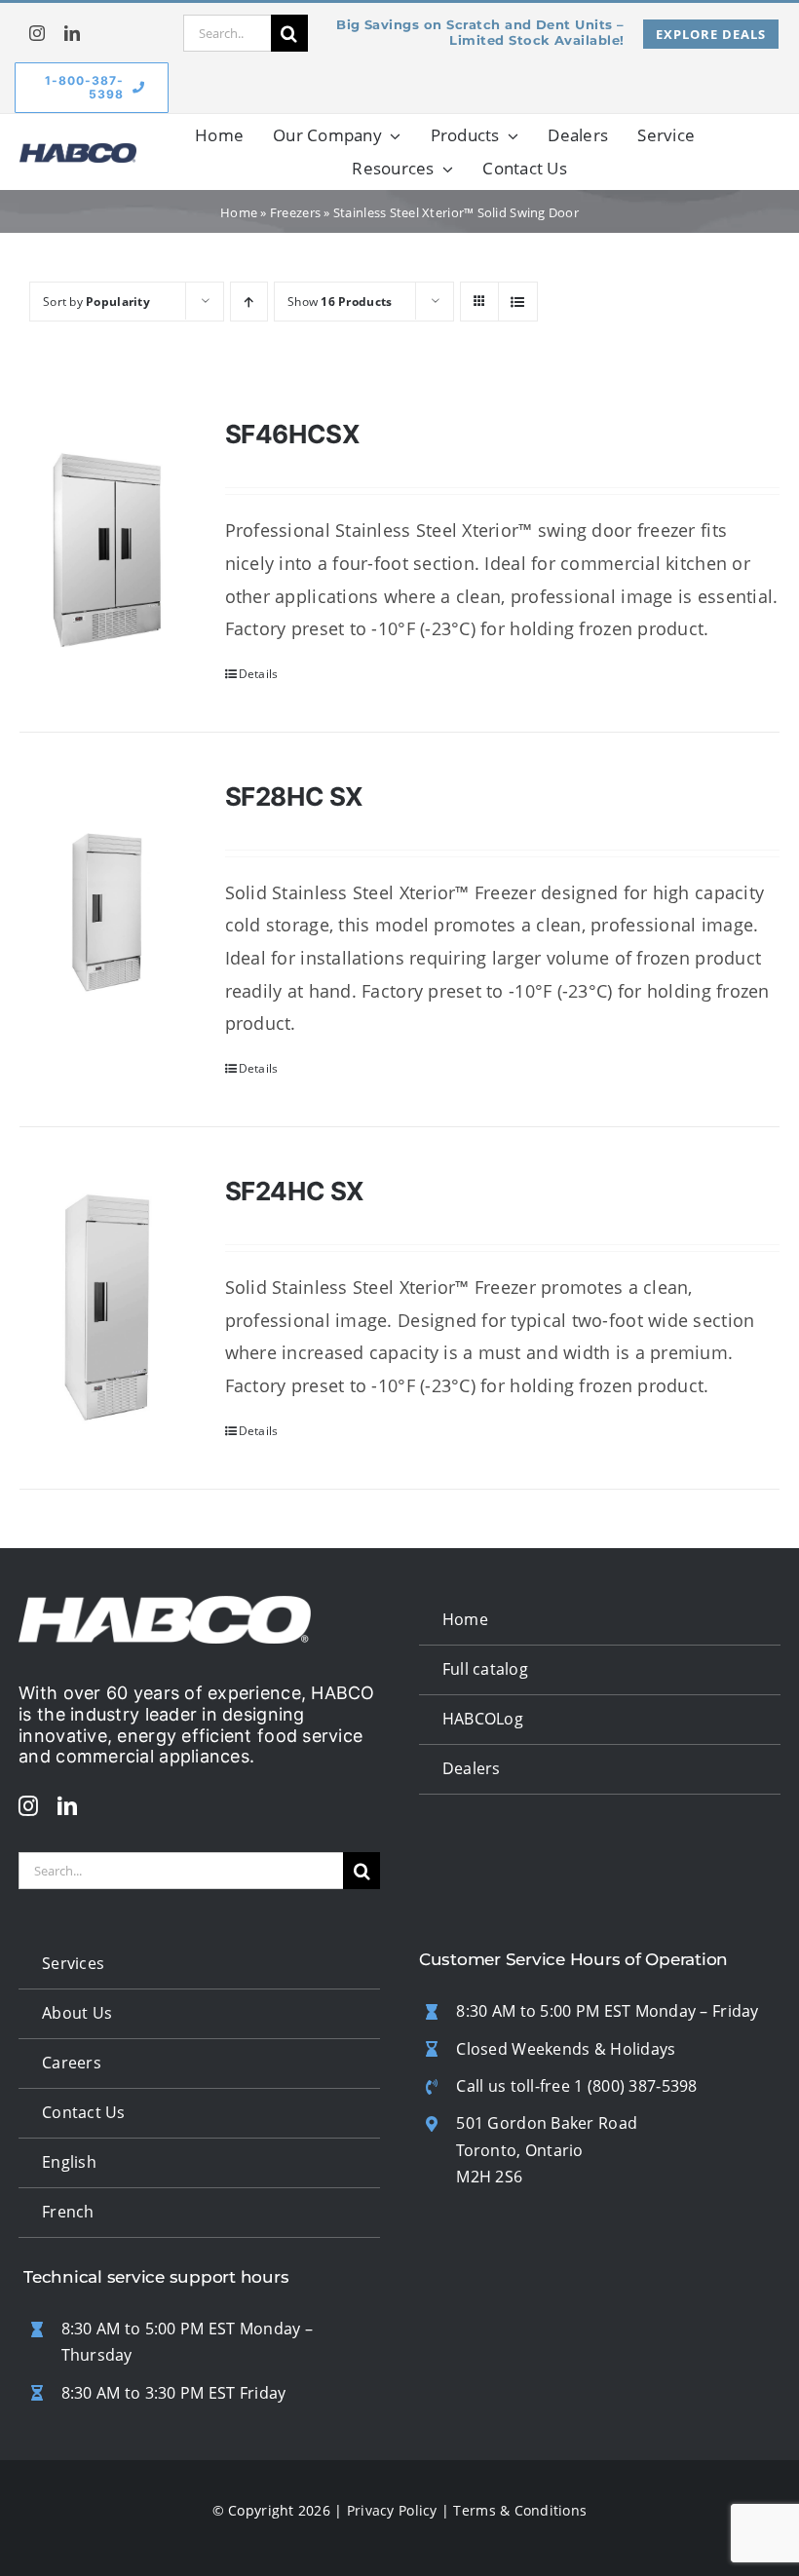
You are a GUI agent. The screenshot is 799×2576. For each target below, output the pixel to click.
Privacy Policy (392, 2510)
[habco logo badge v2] (78, 152)
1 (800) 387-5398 (635, 2086)
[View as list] (518, 302)
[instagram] (37, 33)
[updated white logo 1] (165, 1605)
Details (259, 674)
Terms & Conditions (520, 2510)
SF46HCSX (293, 434)
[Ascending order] (249, 302)
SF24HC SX (295, 1191)
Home (239, 212)
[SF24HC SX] (107, 1307)
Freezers (295, 212)
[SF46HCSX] (107, 550)
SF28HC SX (295, 796)
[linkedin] (72, 33)
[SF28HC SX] (107, 913)
